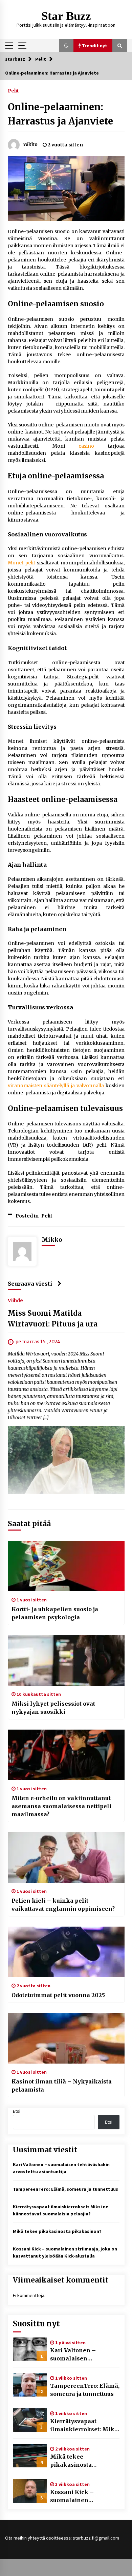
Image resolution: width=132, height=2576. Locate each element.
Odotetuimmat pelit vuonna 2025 (58, 1995)
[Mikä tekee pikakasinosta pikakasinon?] (30, 2456)
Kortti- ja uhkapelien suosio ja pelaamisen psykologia (55, 1613)
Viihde (15, 1300)
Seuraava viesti (30, 1284)
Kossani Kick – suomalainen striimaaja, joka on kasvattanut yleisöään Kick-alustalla (82, 2496)
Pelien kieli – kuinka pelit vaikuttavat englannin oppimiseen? (63, 1905)
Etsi (17, 2111)
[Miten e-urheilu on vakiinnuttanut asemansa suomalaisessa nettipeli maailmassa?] (66, 1755)
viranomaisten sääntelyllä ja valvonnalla (56, 1086)
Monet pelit (21, 563)
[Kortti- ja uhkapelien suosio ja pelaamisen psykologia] (66, 1566)
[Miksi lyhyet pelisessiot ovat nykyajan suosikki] (66, 1660)
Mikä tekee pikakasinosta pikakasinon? (57, 2231)
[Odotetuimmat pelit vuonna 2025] (66, 1952)
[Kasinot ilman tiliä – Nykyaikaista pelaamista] (66, 2038)
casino (86, 446)
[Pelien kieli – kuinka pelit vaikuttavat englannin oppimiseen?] (66, 1857)
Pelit (13, 90)
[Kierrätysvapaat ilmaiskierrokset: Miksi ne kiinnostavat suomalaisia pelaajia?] (30, 2420)
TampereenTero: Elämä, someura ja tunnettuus (65, 2189)
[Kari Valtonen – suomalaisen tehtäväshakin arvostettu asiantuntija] (30, 2349)
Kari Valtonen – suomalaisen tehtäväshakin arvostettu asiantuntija (82, 2355)
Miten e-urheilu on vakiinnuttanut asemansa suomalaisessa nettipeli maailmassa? (61, 1806)
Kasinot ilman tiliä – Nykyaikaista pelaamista (62, 2085)
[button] (66, 46)
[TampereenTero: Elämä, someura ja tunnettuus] (30, 2385)
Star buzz (66, 16)
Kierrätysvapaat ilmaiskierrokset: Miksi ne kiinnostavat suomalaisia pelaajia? (85, 2426)
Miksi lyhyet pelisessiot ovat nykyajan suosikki (53, 1708)
